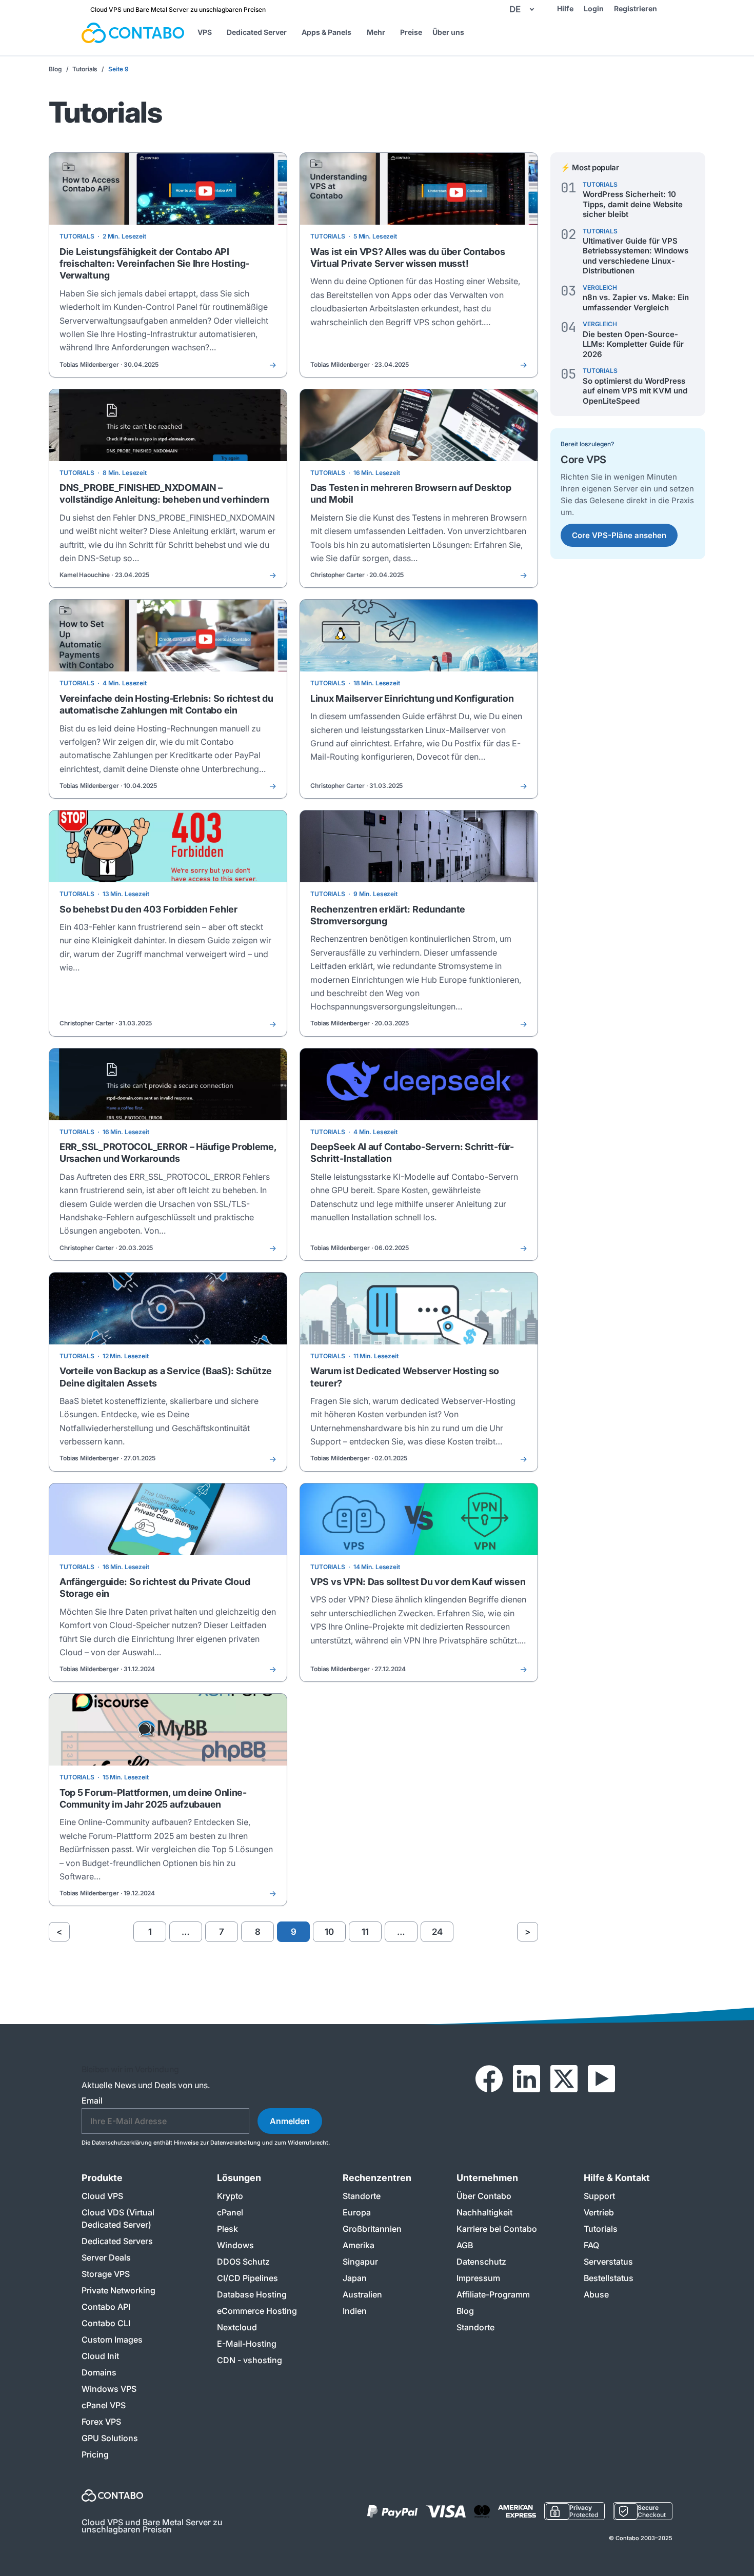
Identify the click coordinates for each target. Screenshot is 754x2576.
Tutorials (85, 69)
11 (365, 1932)
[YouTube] (601, 2079)
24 (437, 1932)
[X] (564, 2079)
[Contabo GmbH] (133, 33)
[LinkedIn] (527, 2079)
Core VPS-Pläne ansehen (619, 535)
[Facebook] (489, 2079)
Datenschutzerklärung (122, 2143)
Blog (55, 69)
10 (329, 1932)
